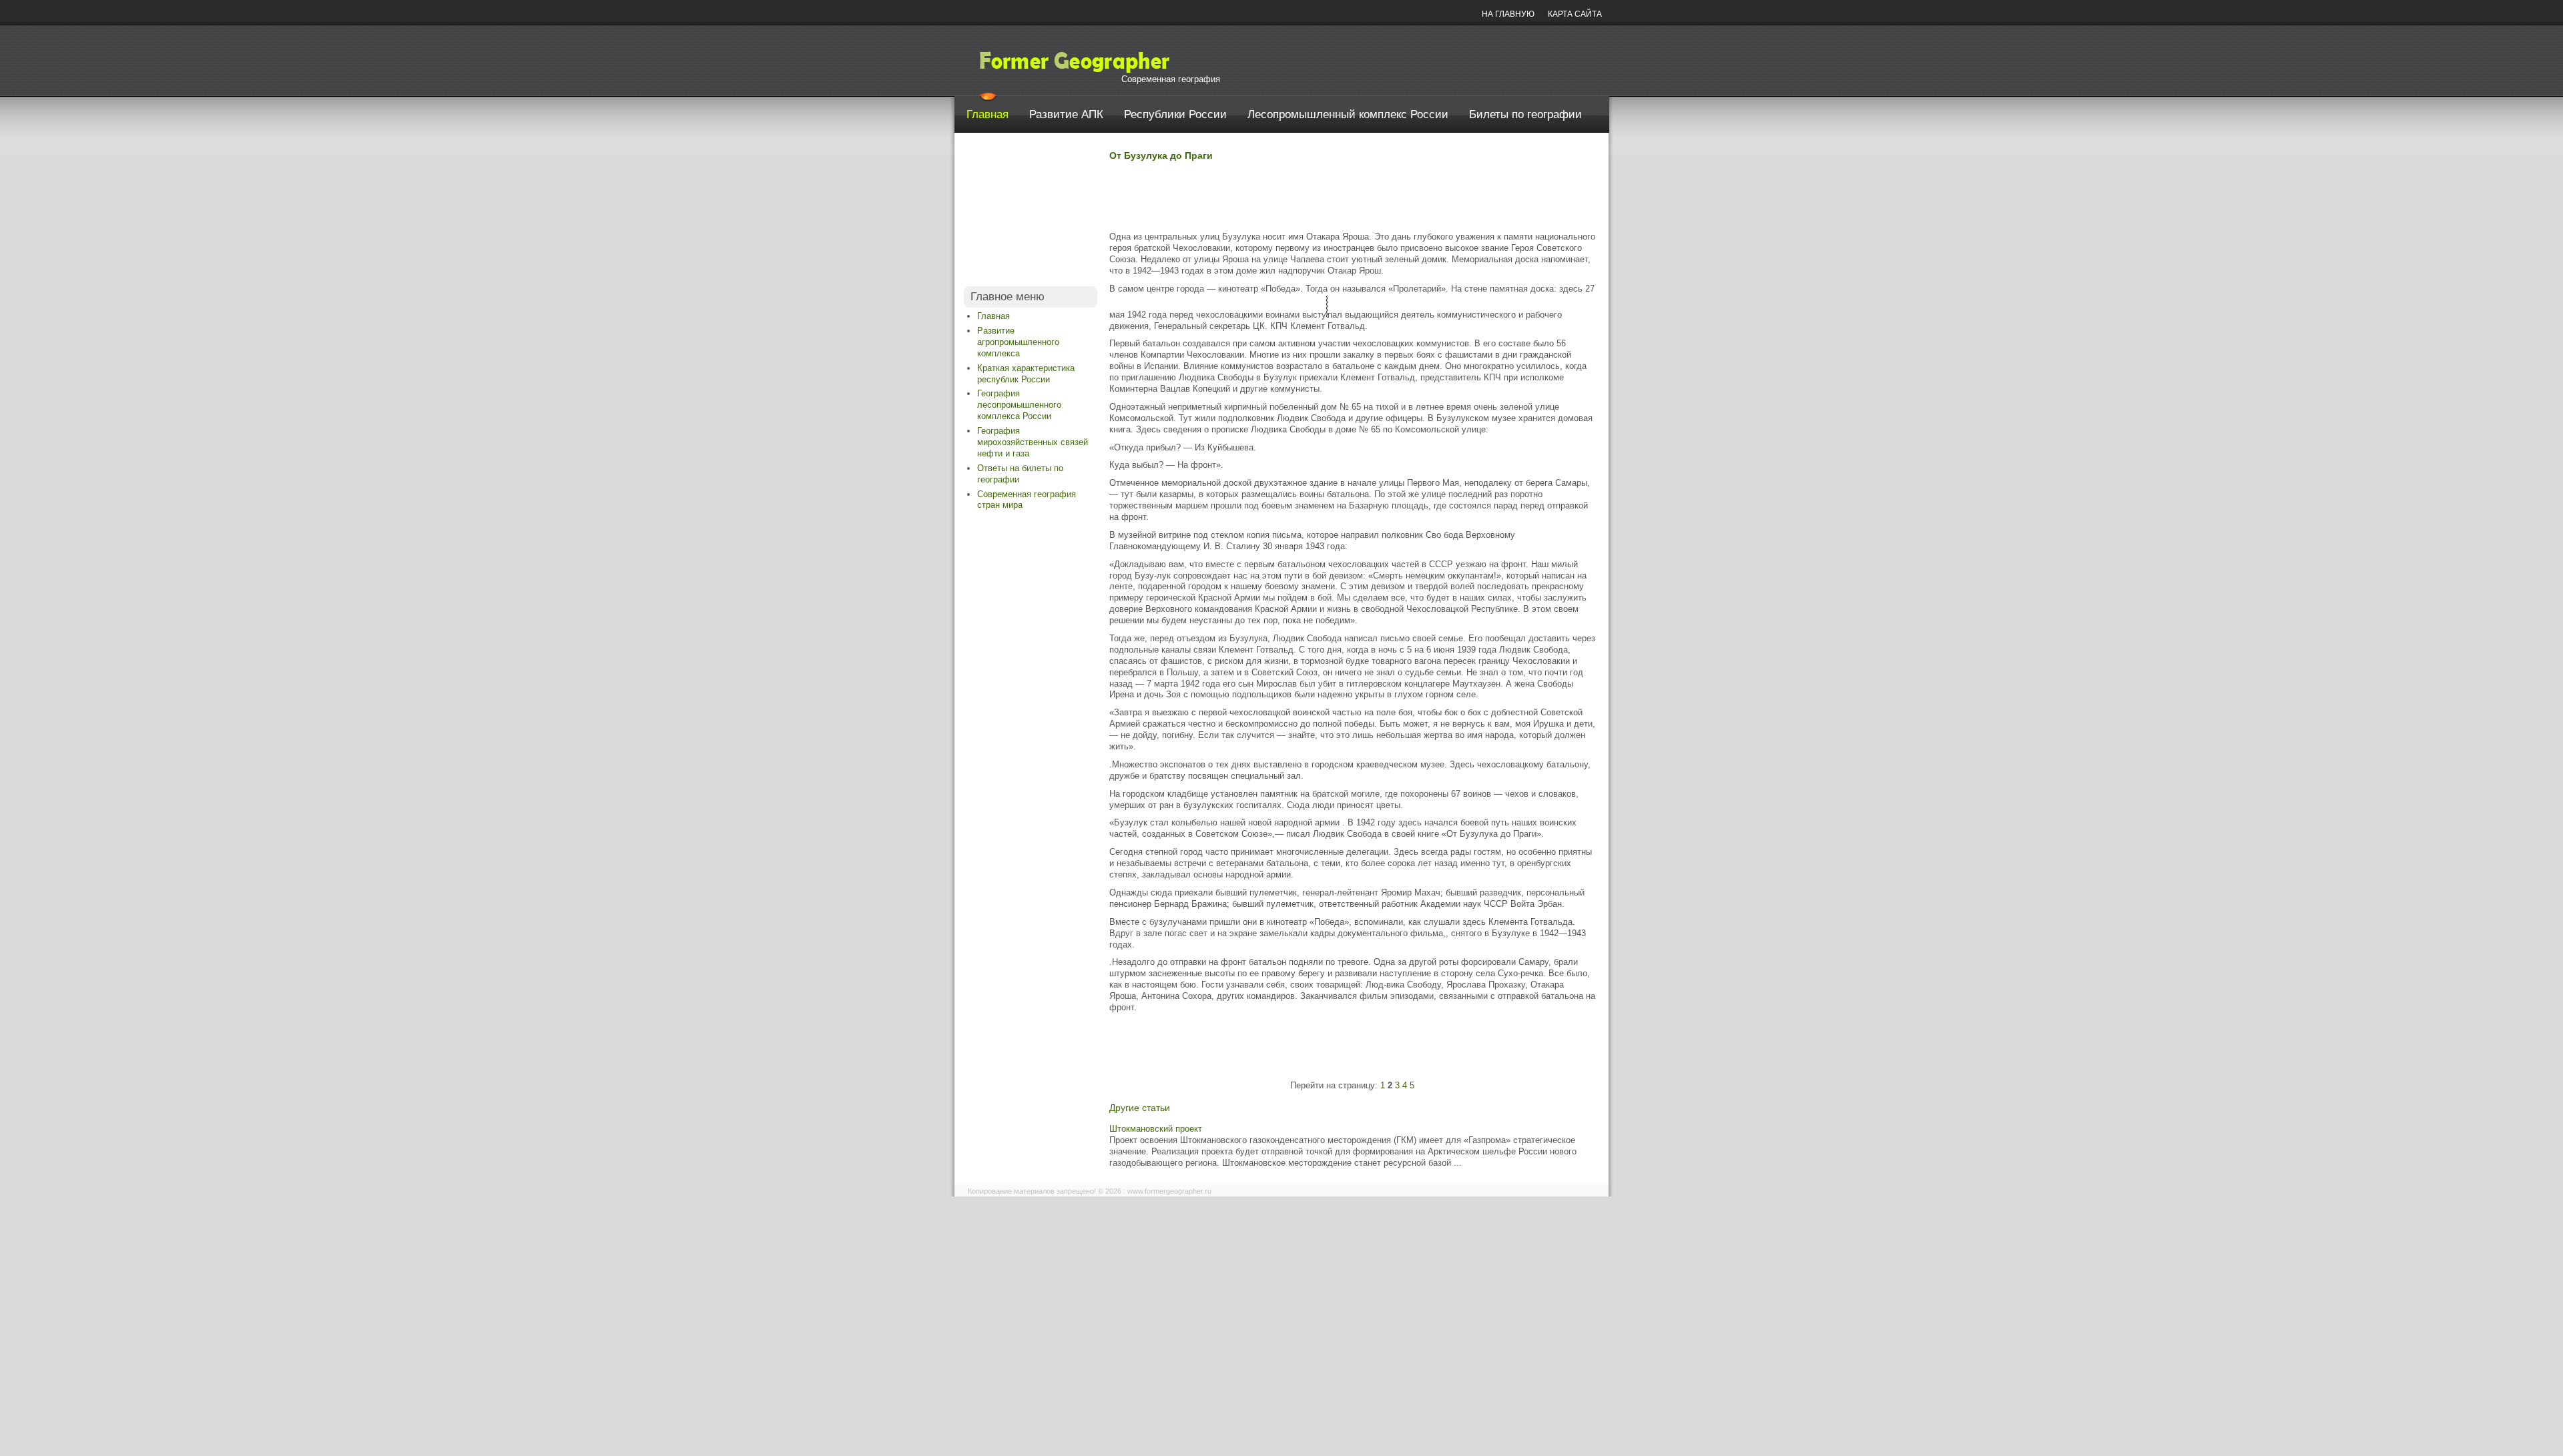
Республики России (1175, 114)
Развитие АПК (1066, 114)
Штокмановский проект (1156, 1129)
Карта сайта (1575, 14)
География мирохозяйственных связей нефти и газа (1033, 442)
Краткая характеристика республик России (1026, 374)
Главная (987, 114)
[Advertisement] (1031, 213)
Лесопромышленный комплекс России (1348, 114)
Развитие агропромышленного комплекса (1018, 342)
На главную (1508, 14)
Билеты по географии (1525, 114)
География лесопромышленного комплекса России (1019, 405)
